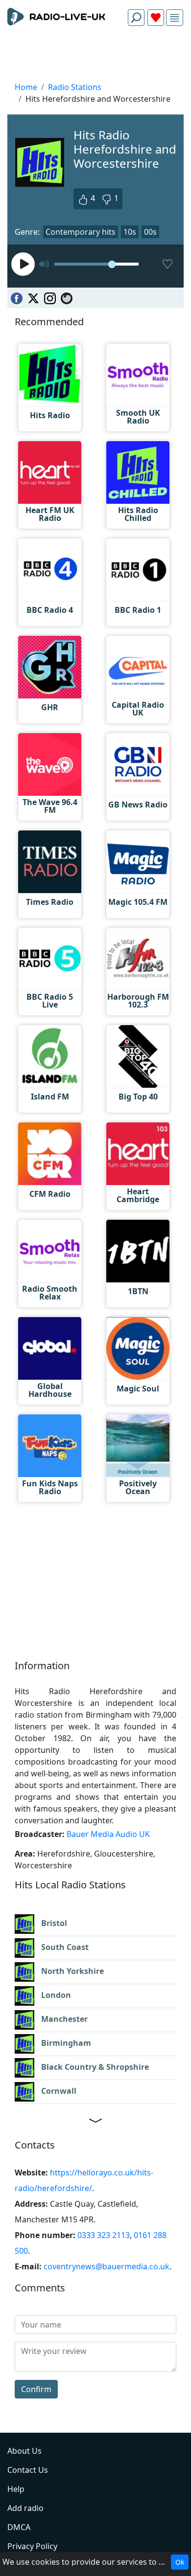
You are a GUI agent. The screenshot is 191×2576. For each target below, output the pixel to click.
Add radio (25, 2508)
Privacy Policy (32, 2546)
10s (130, 232)
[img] (175, 18)
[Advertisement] (95, 57)
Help (16, 2489)
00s (150, 232)
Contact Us (28, 2470)
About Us (24, 2451)
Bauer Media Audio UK (108, 1834)
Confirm (36, 2389)
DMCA (19, 2527)
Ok (180, 2562)
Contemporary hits (81, 232)
